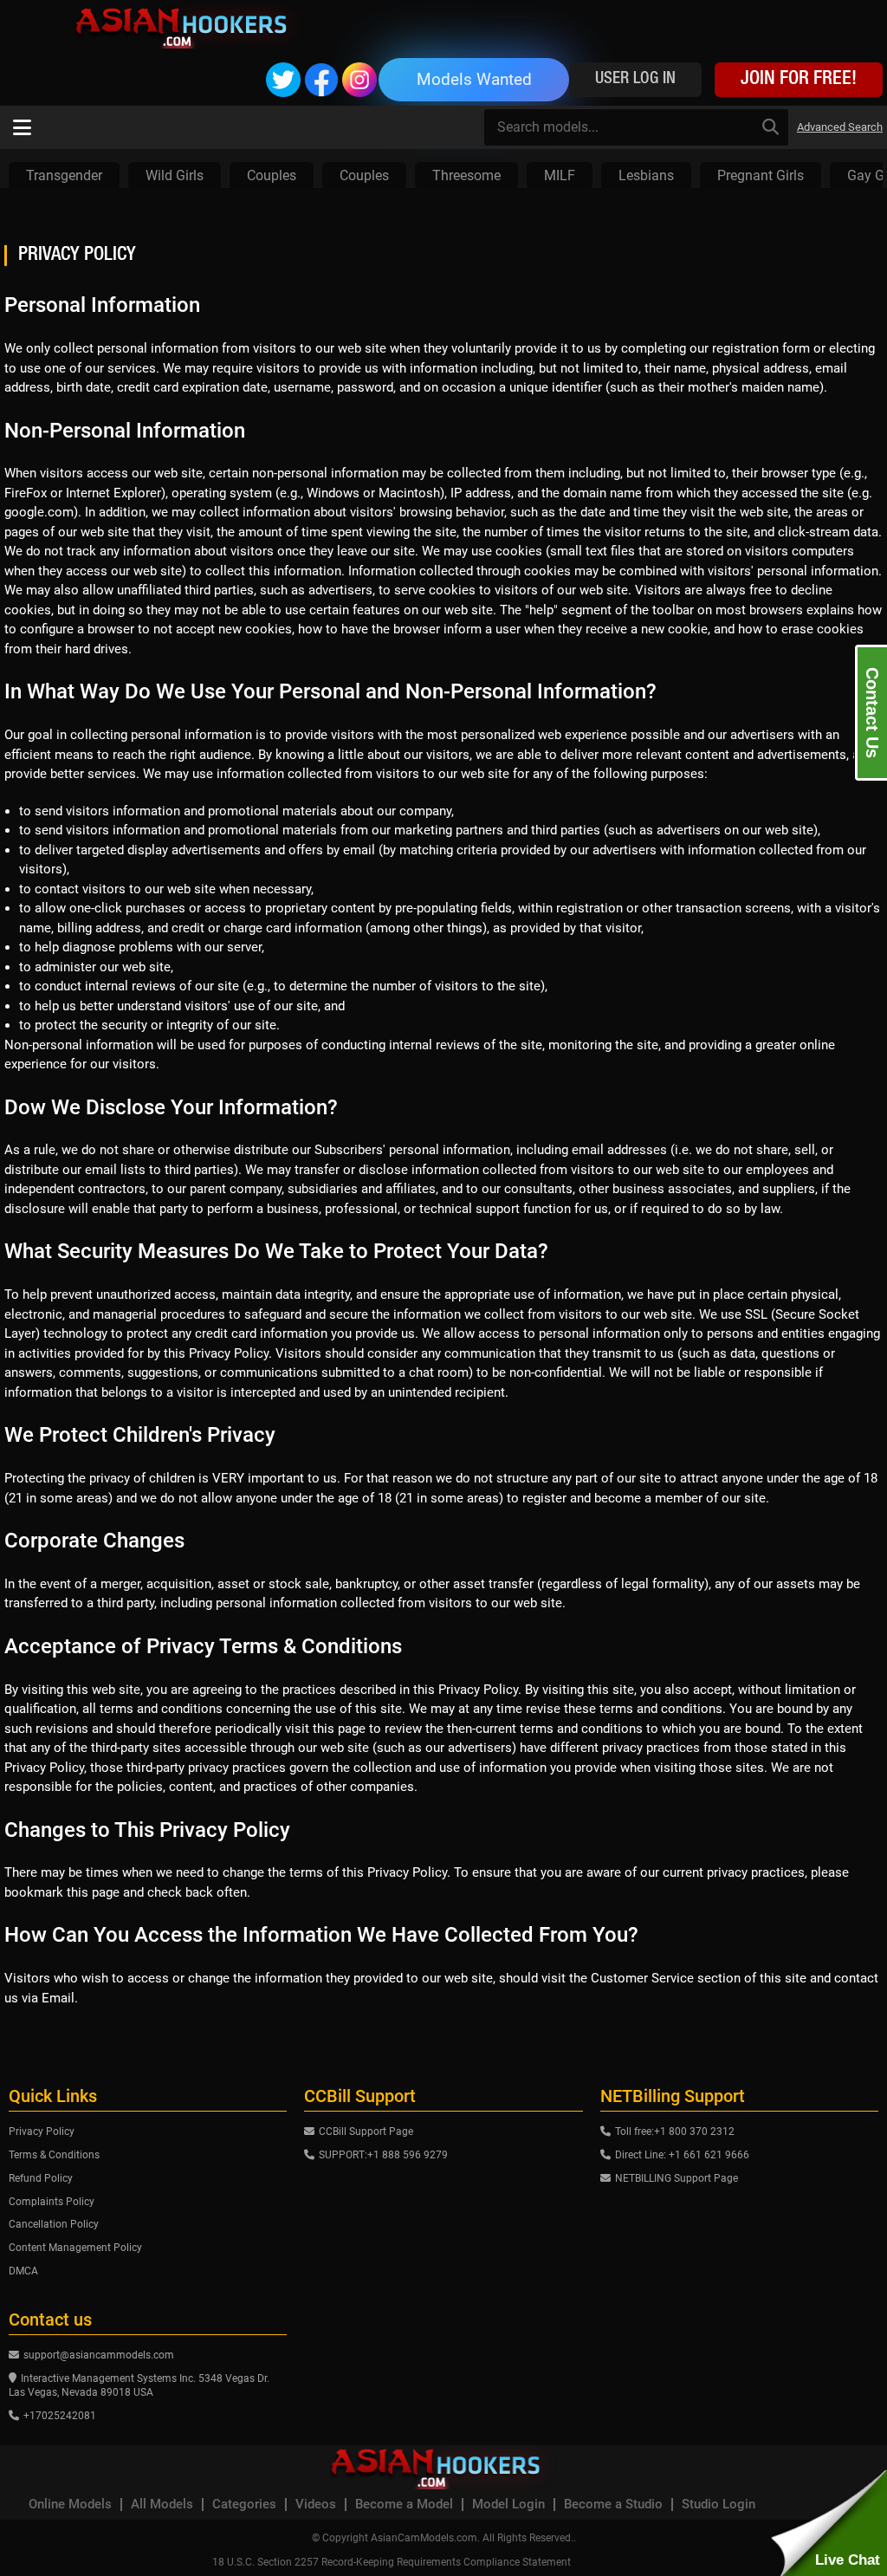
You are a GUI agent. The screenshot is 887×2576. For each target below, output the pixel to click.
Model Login (508, 2505)
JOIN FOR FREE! (799, 80)
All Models (162, 2505)
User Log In (635, 79)
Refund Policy (41, 2178)
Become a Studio (613, 2505)
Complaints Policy (52, 2202)
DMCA (23, 2271)
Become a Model (404, 2505)
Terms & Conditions (54, 2155)
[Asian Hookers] (189, 26)
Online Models (70, 2505)
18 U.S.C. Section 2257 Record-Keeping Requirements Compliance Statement (392, 2562)
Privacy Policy (42, 2132)
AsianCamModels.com (424, 2538)
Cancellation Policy (54, 2224)
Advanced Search (840, 127)
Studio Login (719, 2505)
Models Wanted (474, 79)
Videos (316, 2505)
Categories (244, 2505)
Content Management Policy (75, 2248)
